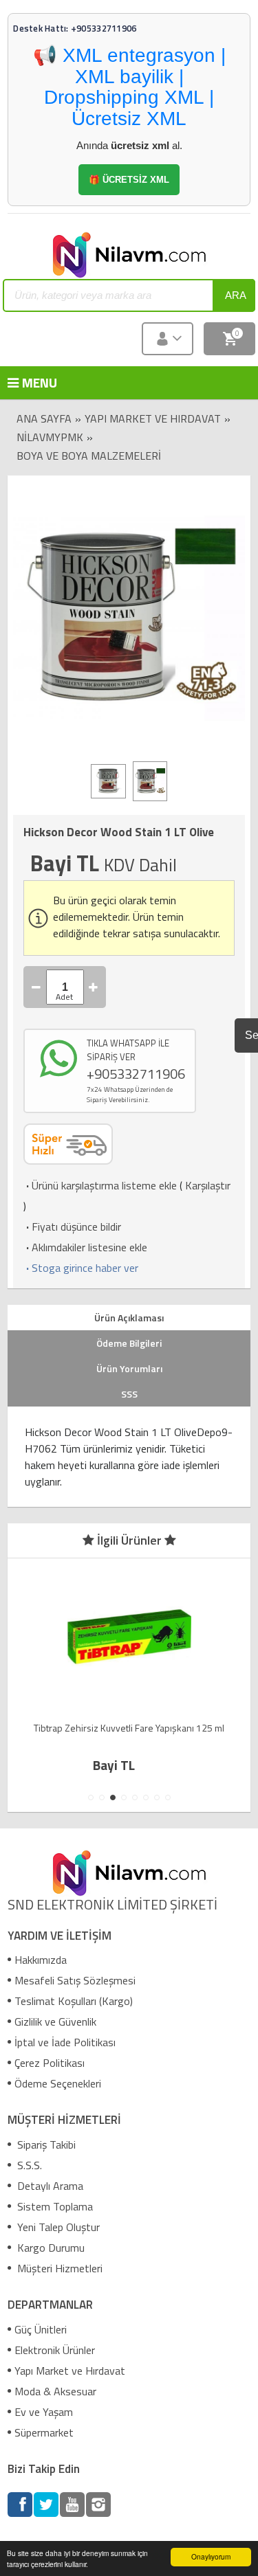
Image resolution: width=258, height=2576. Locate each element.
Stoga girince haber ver (81, 1268)
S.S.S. (28, 2165)
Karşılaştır (208, 1185)
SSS (129, 1394)
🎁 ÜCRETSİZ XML (129, 180)
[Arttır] (94, 987)
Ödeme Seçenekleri (58, 2083)
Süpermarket (44, 2432)
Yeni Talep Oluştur (57, 2227)
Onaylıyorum (211, 2556)
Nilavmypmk (50, 437)
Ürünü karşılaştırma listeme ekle (100, 1185)
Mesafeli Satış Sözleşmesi (75, 1980)
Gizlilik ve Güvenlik (55, 2021)
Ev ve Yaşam (44, 2412)
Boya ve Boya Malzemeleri (89, 456)
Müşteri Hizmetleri (58, 2268)
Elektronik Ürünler (55, 2350)
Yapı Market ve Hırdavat (153, 418)
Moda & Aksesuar (55, 2391)
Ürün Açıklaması (129, 1318)
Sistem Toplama (54, 2206)
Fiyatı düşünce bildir (72, 1227)
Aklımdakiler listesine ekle (85, 1247)
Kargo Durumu (50, 2248)
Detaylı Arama (49, 2186)
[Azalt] (36, 987)
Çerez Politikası (50, 2063)
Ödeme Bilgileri (129, 1343)
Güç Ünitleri (41, 2329)
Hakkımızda (41, 1960)
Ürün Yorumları (129, 1368)
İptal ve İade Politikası (65, 2042)
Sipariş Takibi (45, 2144)
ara (236, 295)
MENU (28, 382)
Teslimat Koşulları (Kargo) (74, 2001)
